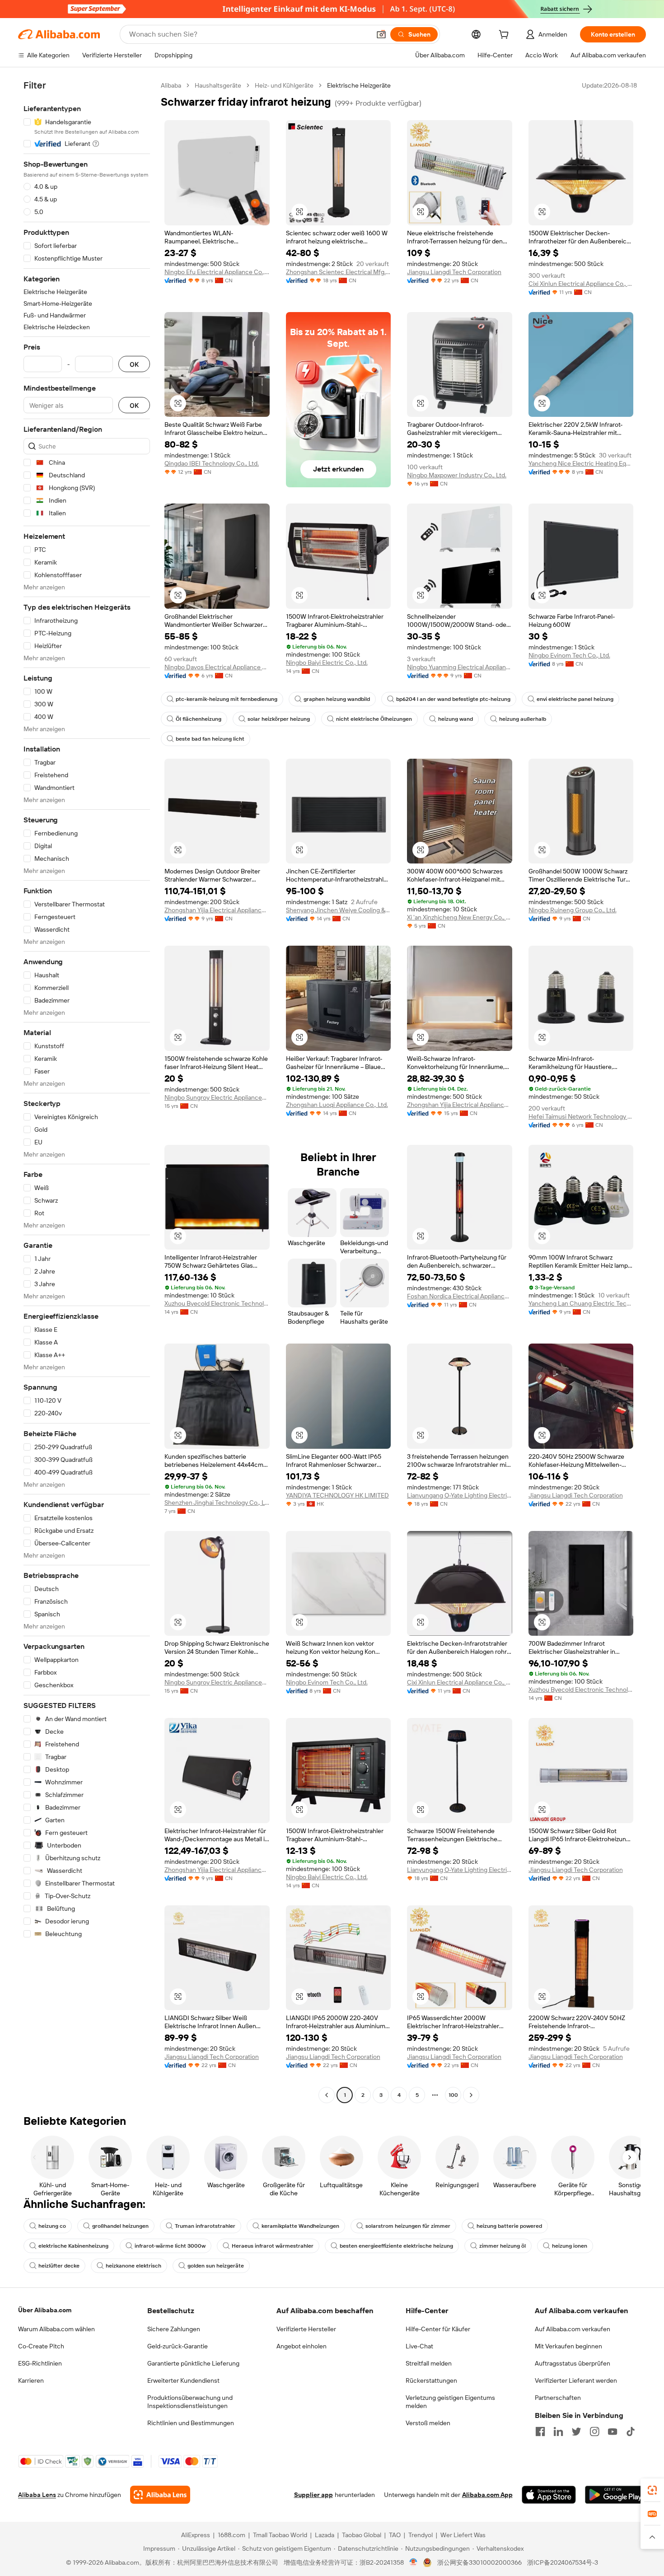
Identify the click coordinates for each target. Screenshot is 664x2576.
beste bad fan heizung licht (210, 739)
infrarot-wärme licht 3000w (170, 2246)
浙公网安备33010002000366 (479, 2562)
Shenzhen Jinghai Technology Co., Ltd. (217, 1503)
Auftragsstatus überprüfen (573, 2363)
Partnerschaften (558, 2398)
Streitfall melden (429, 2363)
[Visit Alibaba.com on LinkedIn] (558, 2431)
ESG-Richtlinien (40, 2363)
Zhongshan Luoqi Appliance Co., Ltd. (337, 1105)
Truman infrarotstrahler (205, 2226)
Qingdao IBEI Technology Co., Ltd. (212, 463)
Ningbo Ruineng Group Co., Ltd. (573, 910)
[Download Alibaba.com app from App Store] (549, 2495)
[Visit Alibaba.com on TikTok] (631, 2431)
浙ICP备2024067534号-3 (563, 2562)
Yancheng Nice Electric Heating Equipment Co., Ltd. (581, 463)
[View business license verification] (414, 2562)
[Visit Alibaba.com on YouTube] (613, 2431)
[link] (652, 2490)
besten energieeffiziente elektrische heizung (396, 2246)
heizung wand (456, 719)
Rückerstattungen (431, 2380)
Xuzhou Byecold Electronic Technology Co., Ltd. (217, 1303)
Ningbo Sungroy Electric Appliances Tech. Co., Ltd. (217, 1097)
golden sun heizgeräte (216, 2266)
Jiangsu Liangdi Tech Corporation (454, 272)
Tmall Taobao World (280, 2535)
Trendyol (421, 2535)
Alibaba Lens (37, 2495)
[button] (381, 34)
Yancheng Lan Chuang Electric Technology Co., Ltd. (581, 1303)
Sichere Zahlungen (174, 2329)
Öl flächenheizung (199, 719)
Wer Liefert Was (463, 2535)
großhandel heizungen (120, 2226)
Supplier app (313, 2495)
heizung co (52, 2226)
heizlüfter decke (59, 2266)
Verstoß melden (428, 2423)
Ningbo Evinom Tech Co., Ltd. (569, 655)
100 (453, 2095)
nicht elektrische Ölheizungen (374, 719)
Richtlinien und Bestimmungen (191, 2423)
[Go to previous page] (327, 2095)
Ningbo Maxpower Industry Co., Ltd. (457, 475)
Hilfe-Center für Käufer (438, 2329)
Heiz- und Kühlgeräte (284, 85)
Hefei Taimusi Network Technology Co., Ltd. (581, 1116)
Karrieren (31, 2380)
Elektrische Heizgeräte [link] (359, 85)
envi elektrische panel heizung (575, 699)
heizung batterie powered (509, 2226)
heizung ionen (570, 2246)
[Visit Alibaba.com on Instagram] (594, 2431)
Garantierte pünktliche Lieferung (193, 2363)
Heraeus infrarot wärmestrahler (273, 2246)
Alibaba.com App (487, 2495)
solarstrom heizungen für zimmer (408, 2226)
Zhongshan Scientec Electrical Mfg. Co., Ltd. (339, 272)
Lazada (325, 2535)
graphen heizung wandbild (337, 699)
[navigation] (87, 1091)
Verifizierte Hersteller (306, 2329)
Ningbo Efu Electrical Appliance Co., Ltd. (217, 272)
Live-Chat (419, 2346)
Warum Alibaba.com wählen (56, 2329)
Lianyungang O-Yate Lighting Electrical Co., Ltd (460, 1495)
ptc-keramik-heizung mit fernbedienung (227, 699)
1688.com (231, 2535)
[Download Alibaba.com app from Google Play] (615, 2495)
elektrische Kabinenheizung (73, 2246)
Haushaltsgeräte (218, 85)
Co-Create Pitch (41, 2346)
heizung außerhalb (523, 719)
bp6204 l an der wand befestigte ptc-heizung (453, 699)
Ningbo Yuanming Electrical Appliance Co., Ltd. (460, 667)
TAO (395, 2535)
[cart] (505, 36)
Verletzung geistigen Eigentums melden (450, 2402)
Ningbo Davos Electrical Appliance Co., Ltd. (217, 667)
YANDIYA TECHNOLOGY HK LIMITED (337, 1495)
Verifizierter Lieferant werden (576, 2380)
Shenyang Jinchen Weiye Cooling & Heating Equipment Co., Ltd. (339, 910)
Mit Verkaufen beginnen (568, 2346)
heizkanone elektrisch (133, 2266)
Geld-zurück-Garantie (178, 2346)
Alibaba (171, 85)
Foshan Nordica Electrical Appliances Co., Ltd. (460, 1296)
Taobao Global (362, 2535)
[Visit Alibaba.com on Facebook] (540, 2431)
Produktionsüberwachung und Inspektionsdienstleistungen (190, 2402)
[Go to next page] (471, 2095)
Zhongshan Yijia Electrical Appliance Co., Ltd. (217, 910)
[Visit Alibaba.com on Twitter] (576, 2431)
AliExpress (196, 2535)
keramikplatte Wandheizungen (300, 2226)
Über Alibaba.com (45, 2310)
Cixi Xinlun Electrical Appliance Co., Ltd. (581, 284)
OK (134, 364)
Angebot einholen (302, 2346)
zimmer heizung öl (503, 2246)
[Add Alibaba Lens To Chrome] (160, 2495)
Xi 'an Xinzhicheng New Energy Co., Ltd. (460, 917)
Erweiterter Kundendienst (183, 2380)
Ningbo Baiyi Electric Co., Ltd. (327, 663)
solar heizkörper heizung (279, 719)
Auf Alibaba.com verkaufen (573, 2329)
